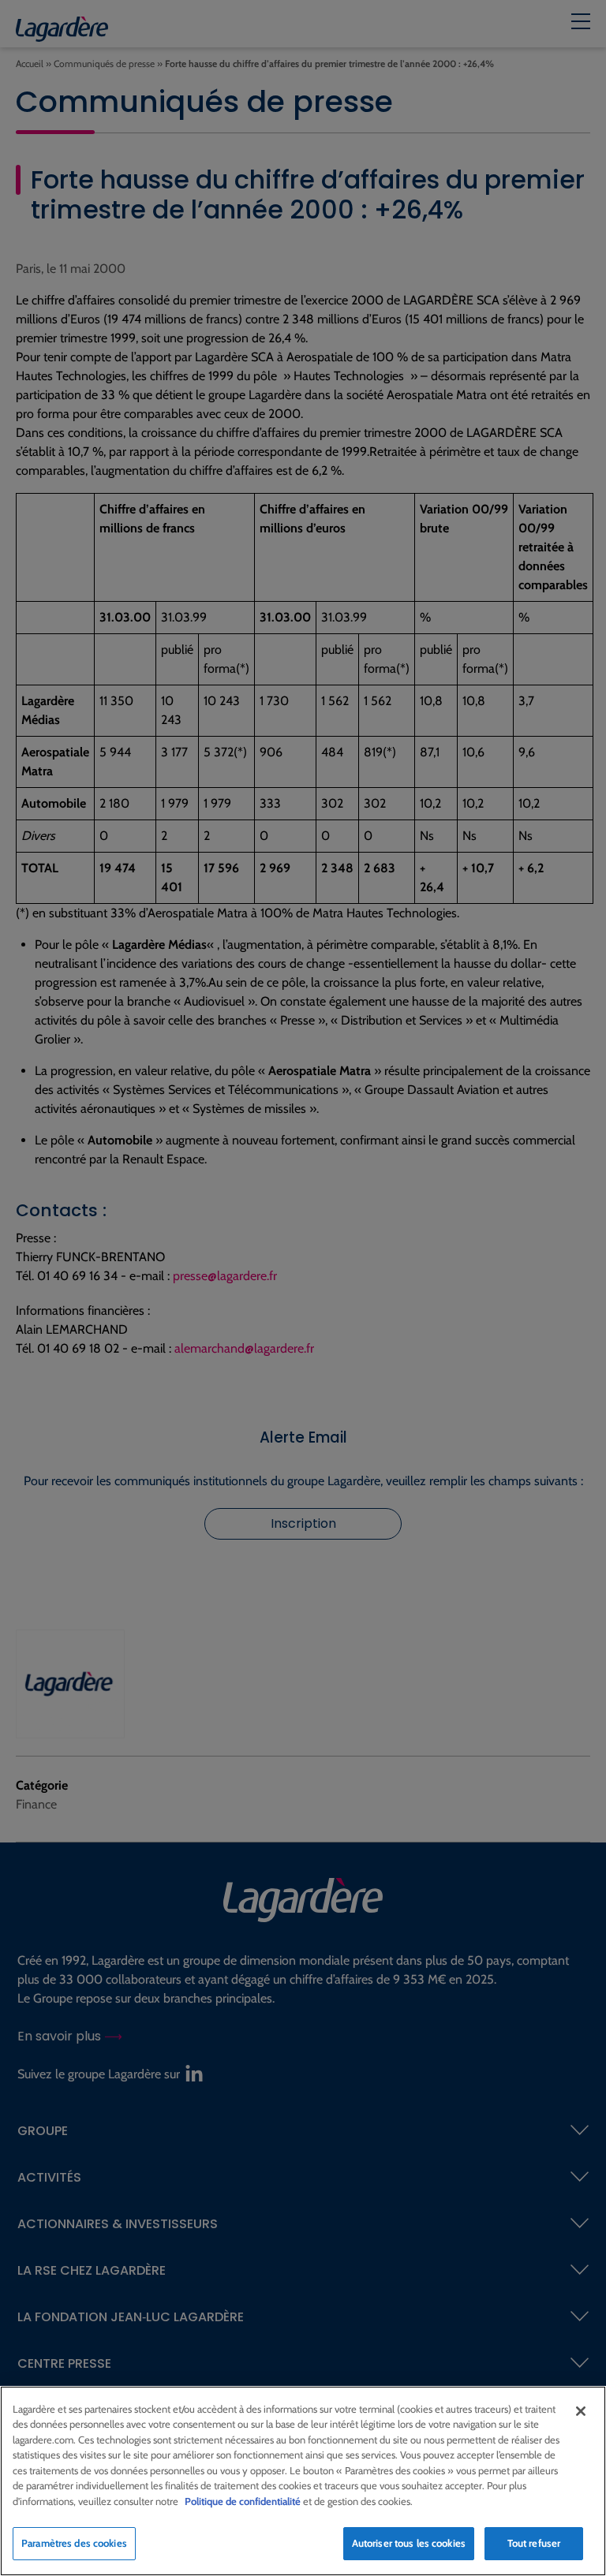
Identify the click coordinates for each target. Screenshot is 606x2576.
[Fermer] (581, 2411)
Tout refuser (534, 2543)
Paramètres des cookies (74, 2543)
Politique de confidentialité (243, 2501)
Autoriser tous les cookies (409, 2543)
